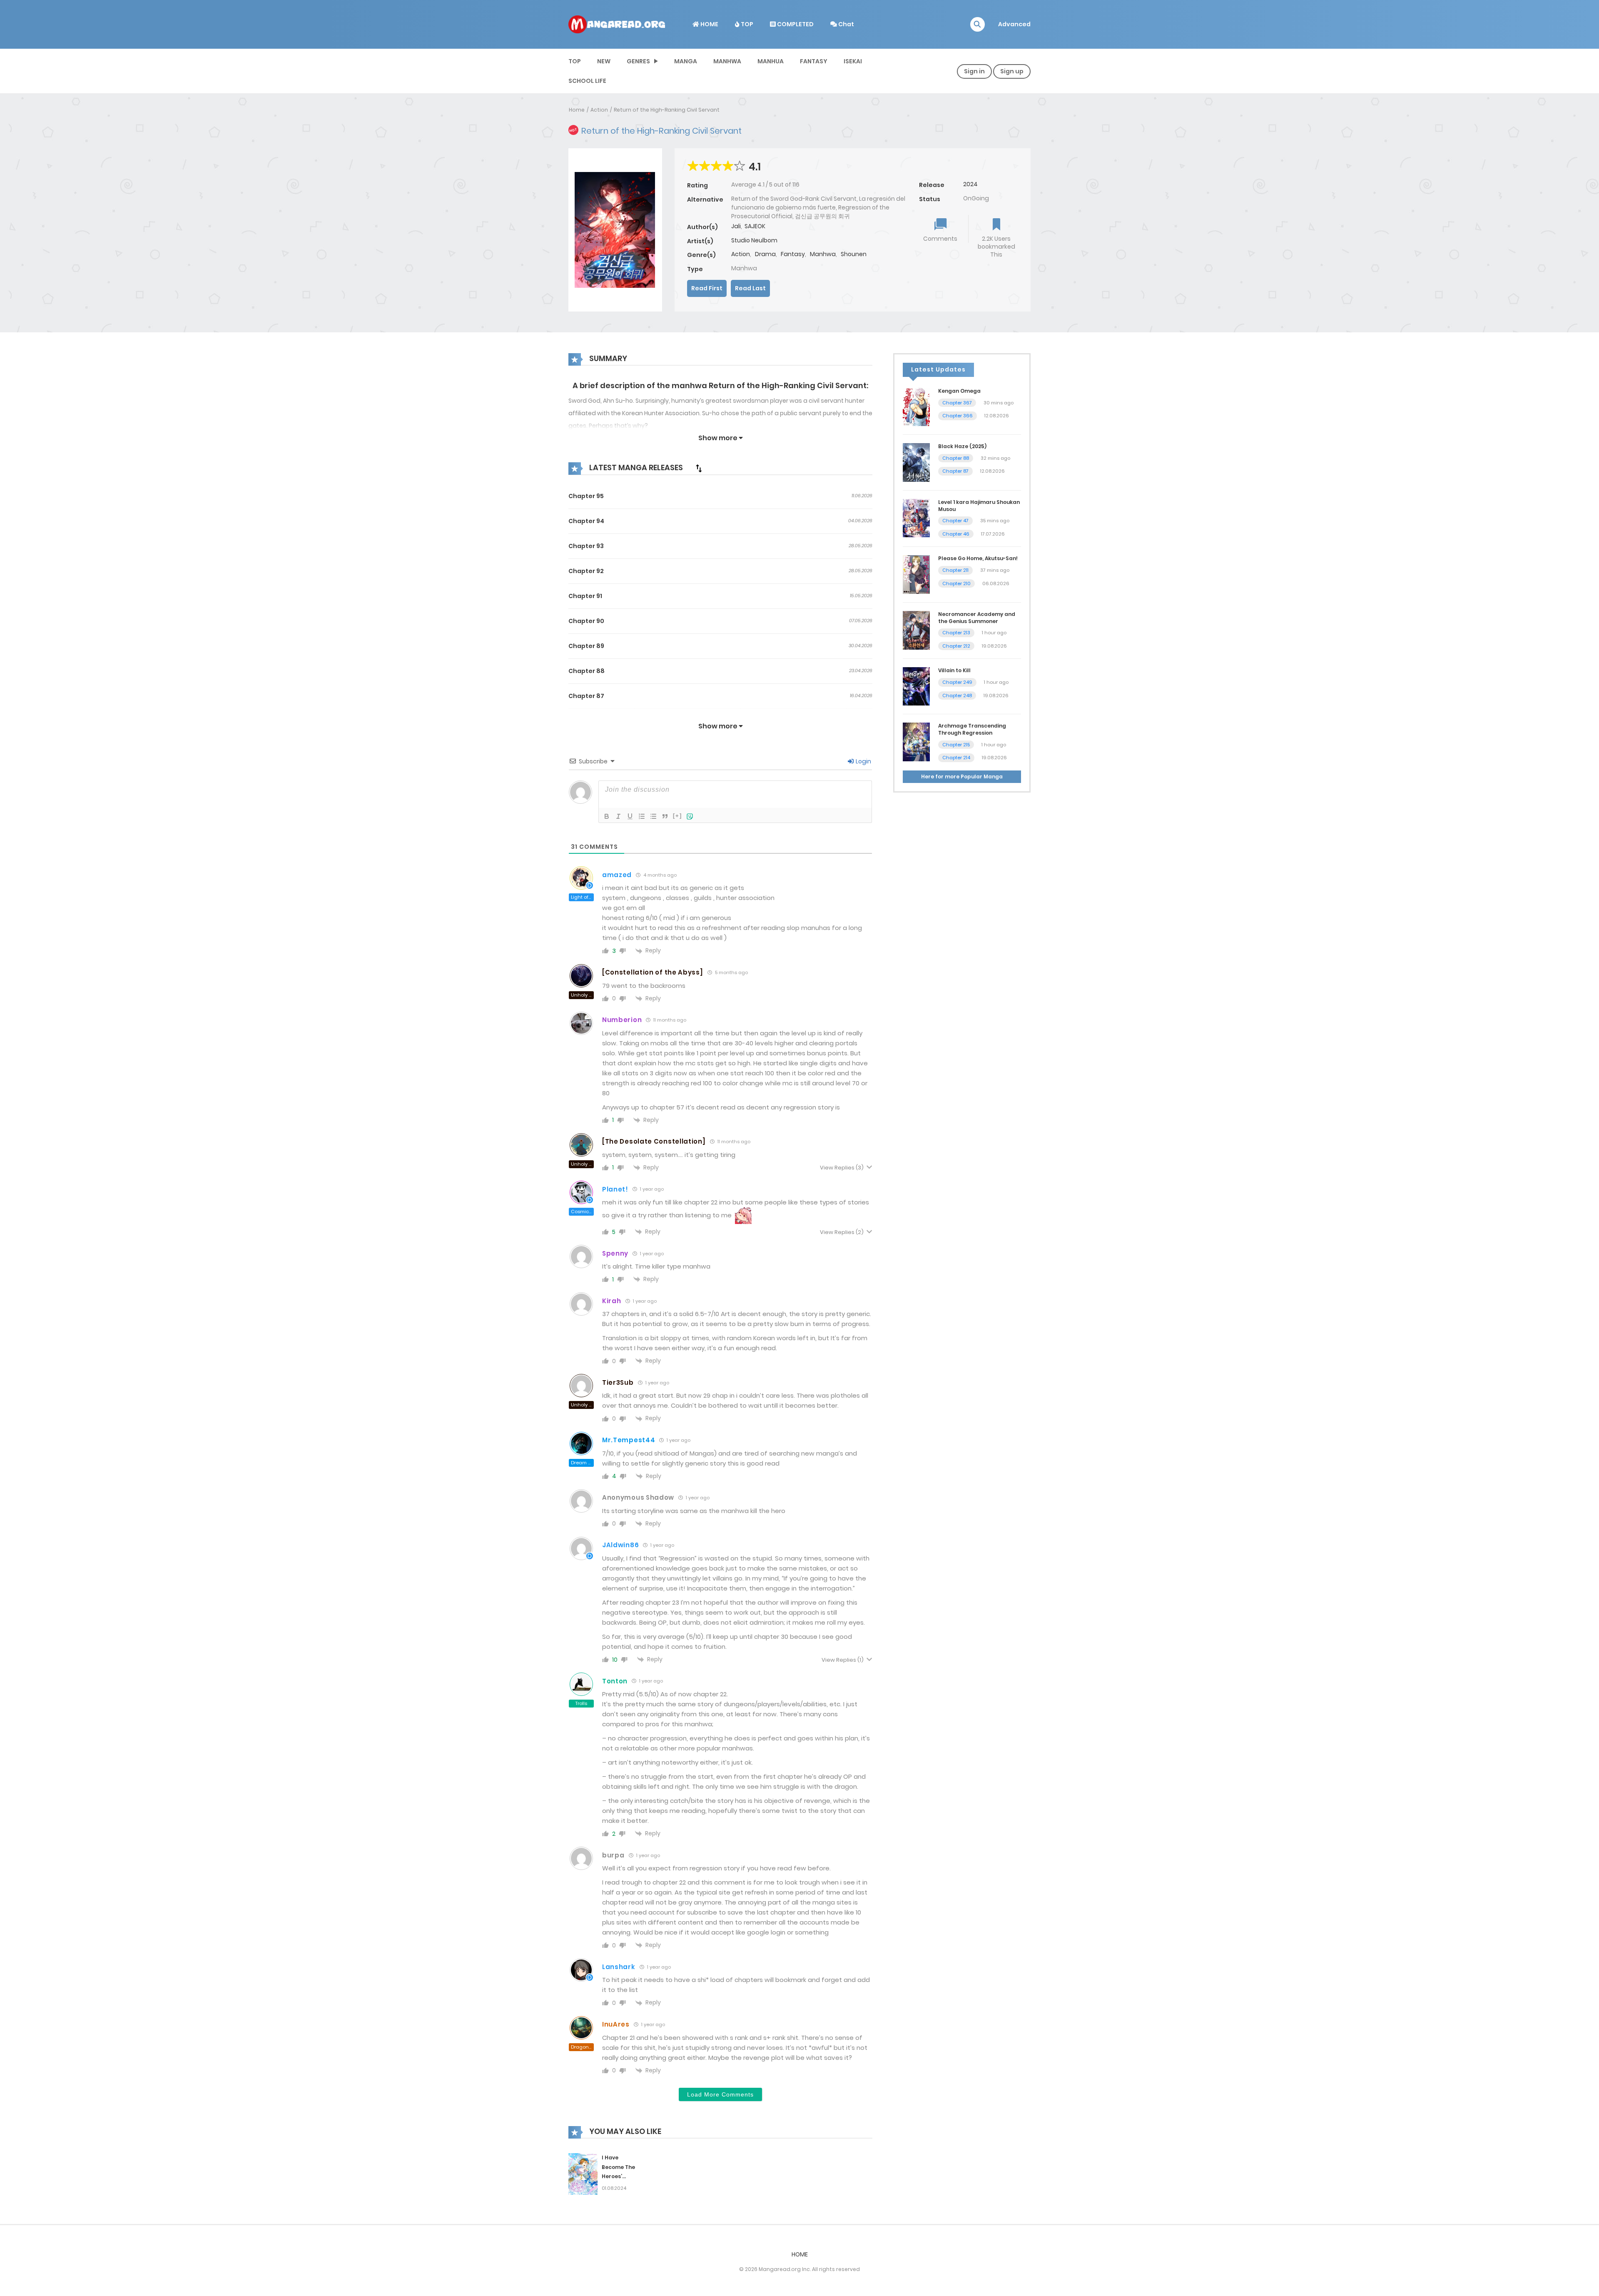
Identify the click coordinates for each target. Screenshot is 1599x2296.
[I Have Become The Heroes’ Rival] (583, 2174)
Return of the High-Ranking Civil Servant (667, 110)
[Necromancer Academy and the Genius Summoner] (916, 630)
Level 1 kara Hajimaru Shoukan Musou (979, 506)
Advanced (1014, 24)
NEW (604, 61)
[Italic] (618, 816)
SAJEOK (755, 226)
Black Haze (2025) (962, 446)
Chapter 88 (587, 671)
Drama (765, 254)
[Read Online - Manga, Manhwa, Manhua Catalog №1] (617, 24)
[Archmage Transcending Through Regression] (916, 741)
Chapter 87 (586, 696)
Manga (686, 61)
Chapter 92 (586, 571)
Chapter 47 (955, 521)
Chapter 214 (956, 758)
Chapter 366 (958, 416)
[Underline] (630, 816)
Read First (707, 288)
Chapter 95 (586, 496)
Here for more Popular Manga (962, 777)
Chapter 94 (586, 521)
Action (599, 110)
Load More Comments (720, 2094)
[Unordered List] (653, 816)
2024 (970, 184)
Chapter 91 (585, 596)
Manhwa (727, 61)
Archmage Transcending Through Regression (972, 729)
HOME (709, 24)
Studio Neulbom (754, 240)
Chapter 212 (956, 646)
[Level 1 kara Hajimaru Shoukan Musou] (916, 518)
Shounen (854, 254)
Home (577, 110)
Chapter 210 (956, 583)
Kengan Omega (959, 391)
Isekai (853, 61)
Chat (846, 24)
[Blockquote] (665, 816)
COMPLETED (795, 24)
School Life (587, 81)
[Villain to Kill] (916, 686)
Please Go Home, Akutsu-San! (978, 558)
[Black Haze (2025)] (916, 462)
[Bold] (607, 816)
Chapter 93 (586, 546)
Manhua (771, 61)
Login (863, 761)
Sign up (1012, 71)
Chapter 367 (957, 403)
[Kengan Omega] (916, 406)
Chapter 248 (957, 696)
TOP (746, 24)
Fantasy (814, 61)
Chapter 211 (955, 570)
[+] (677, 816)
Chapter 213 (956, 633)
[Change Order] (699, 468)
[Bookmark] (996, 225)
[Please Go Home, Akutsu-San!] (916, 574)
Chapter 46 (956, 534)
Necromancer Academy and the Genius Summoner (977, 618)
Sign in (974, 71)
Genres (638, 61)
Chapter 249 (957, 682)
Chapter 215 (956, 745)
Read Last (750, 288)
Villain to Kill (954, 670)
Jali (736, 226)
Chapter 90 (586, 621)
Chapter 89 (586, 646)
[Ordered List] (642, 816)
